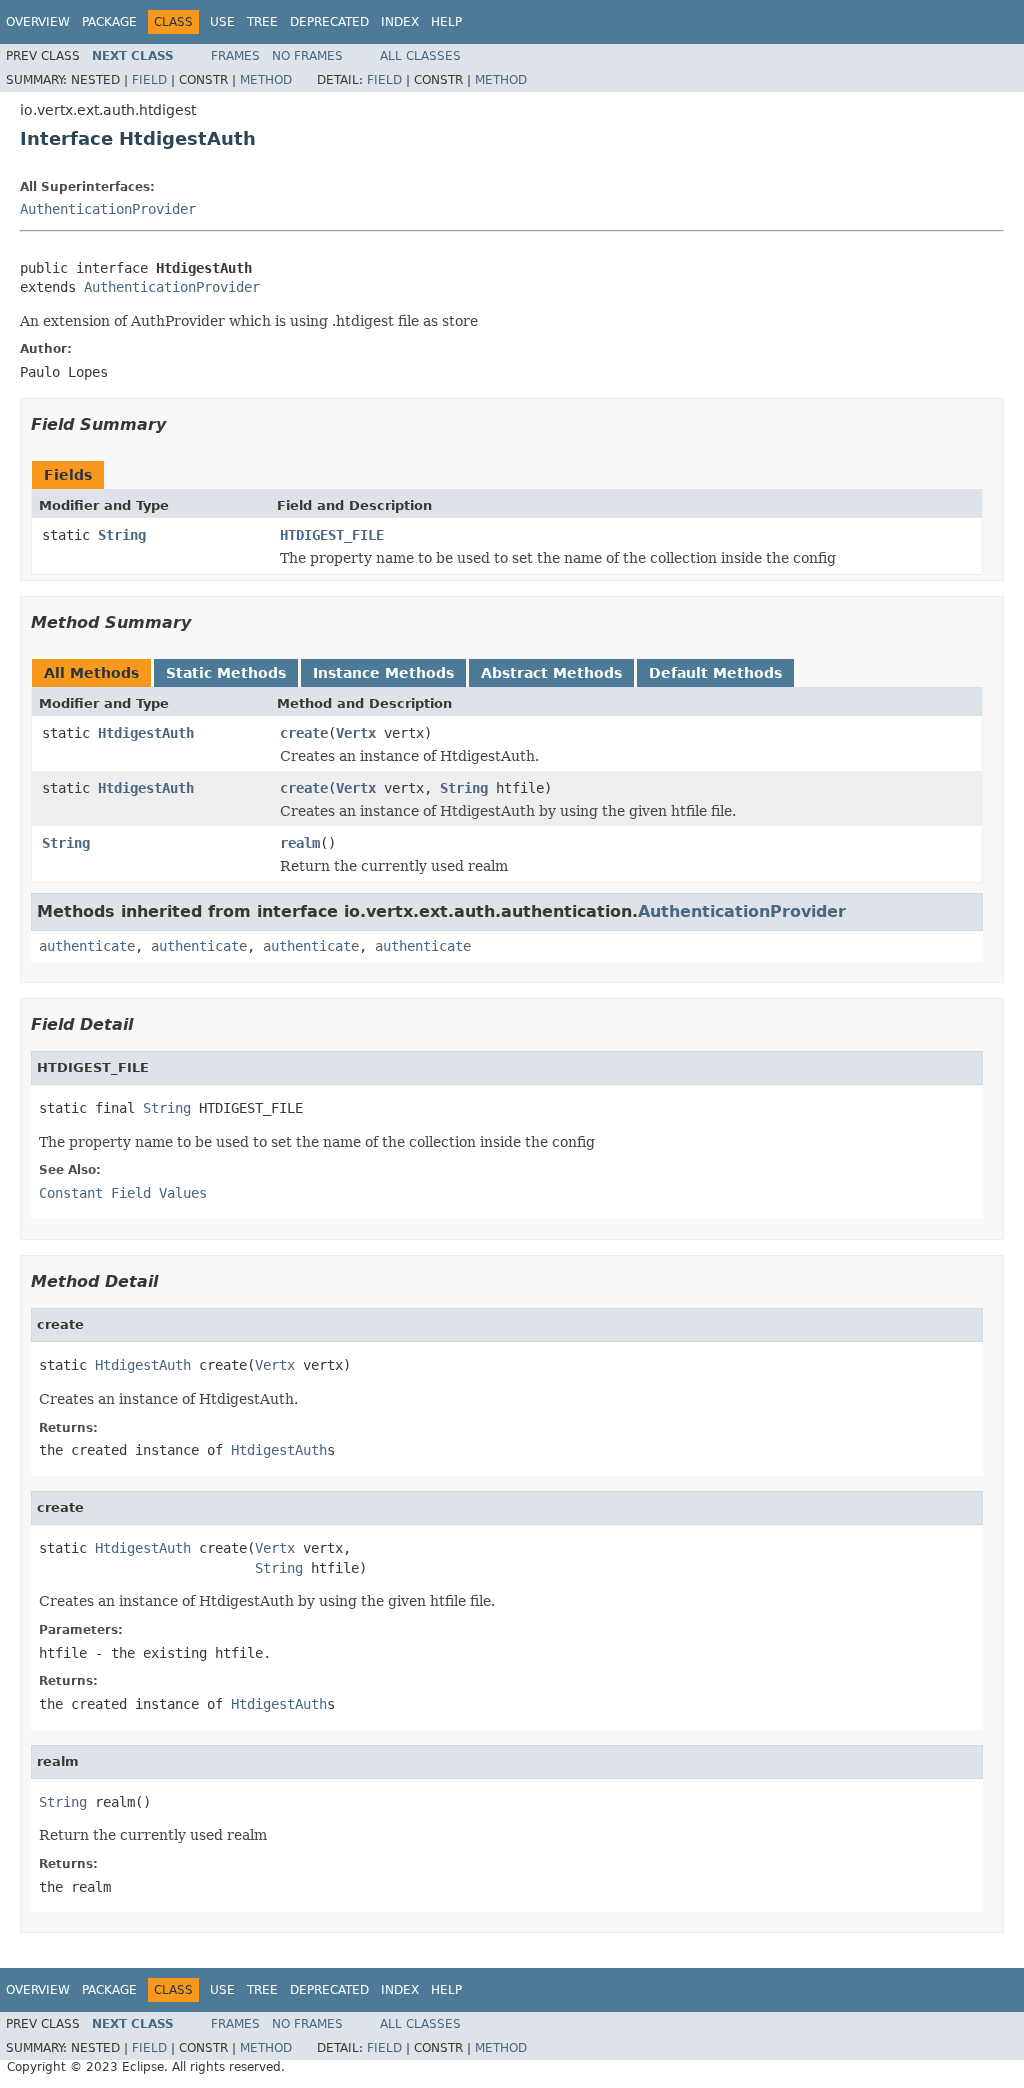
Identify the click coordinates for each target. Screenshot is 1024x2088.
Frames (235, 56)
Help (446, 22)
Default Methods (715, 673)
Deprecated (329, 22)
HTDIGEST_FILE (332, 535)
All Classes (420, 56)
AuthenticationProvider (108, 209)
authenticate (87, 946)
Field (149, 80)
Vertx (356, 733)
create (304, 733)
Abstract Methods (551, 673)
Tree (262, 22)
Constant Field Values (123, 1193)
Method (266, 80)
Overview (38, 22)
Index (400, 22)
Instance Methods (383, 673)
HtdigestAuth (146, 733)
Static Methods (226, 673)
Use (222, 22)
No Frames (307, 56)
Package (109, 22)
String (122, 535)
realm (300, 843)
